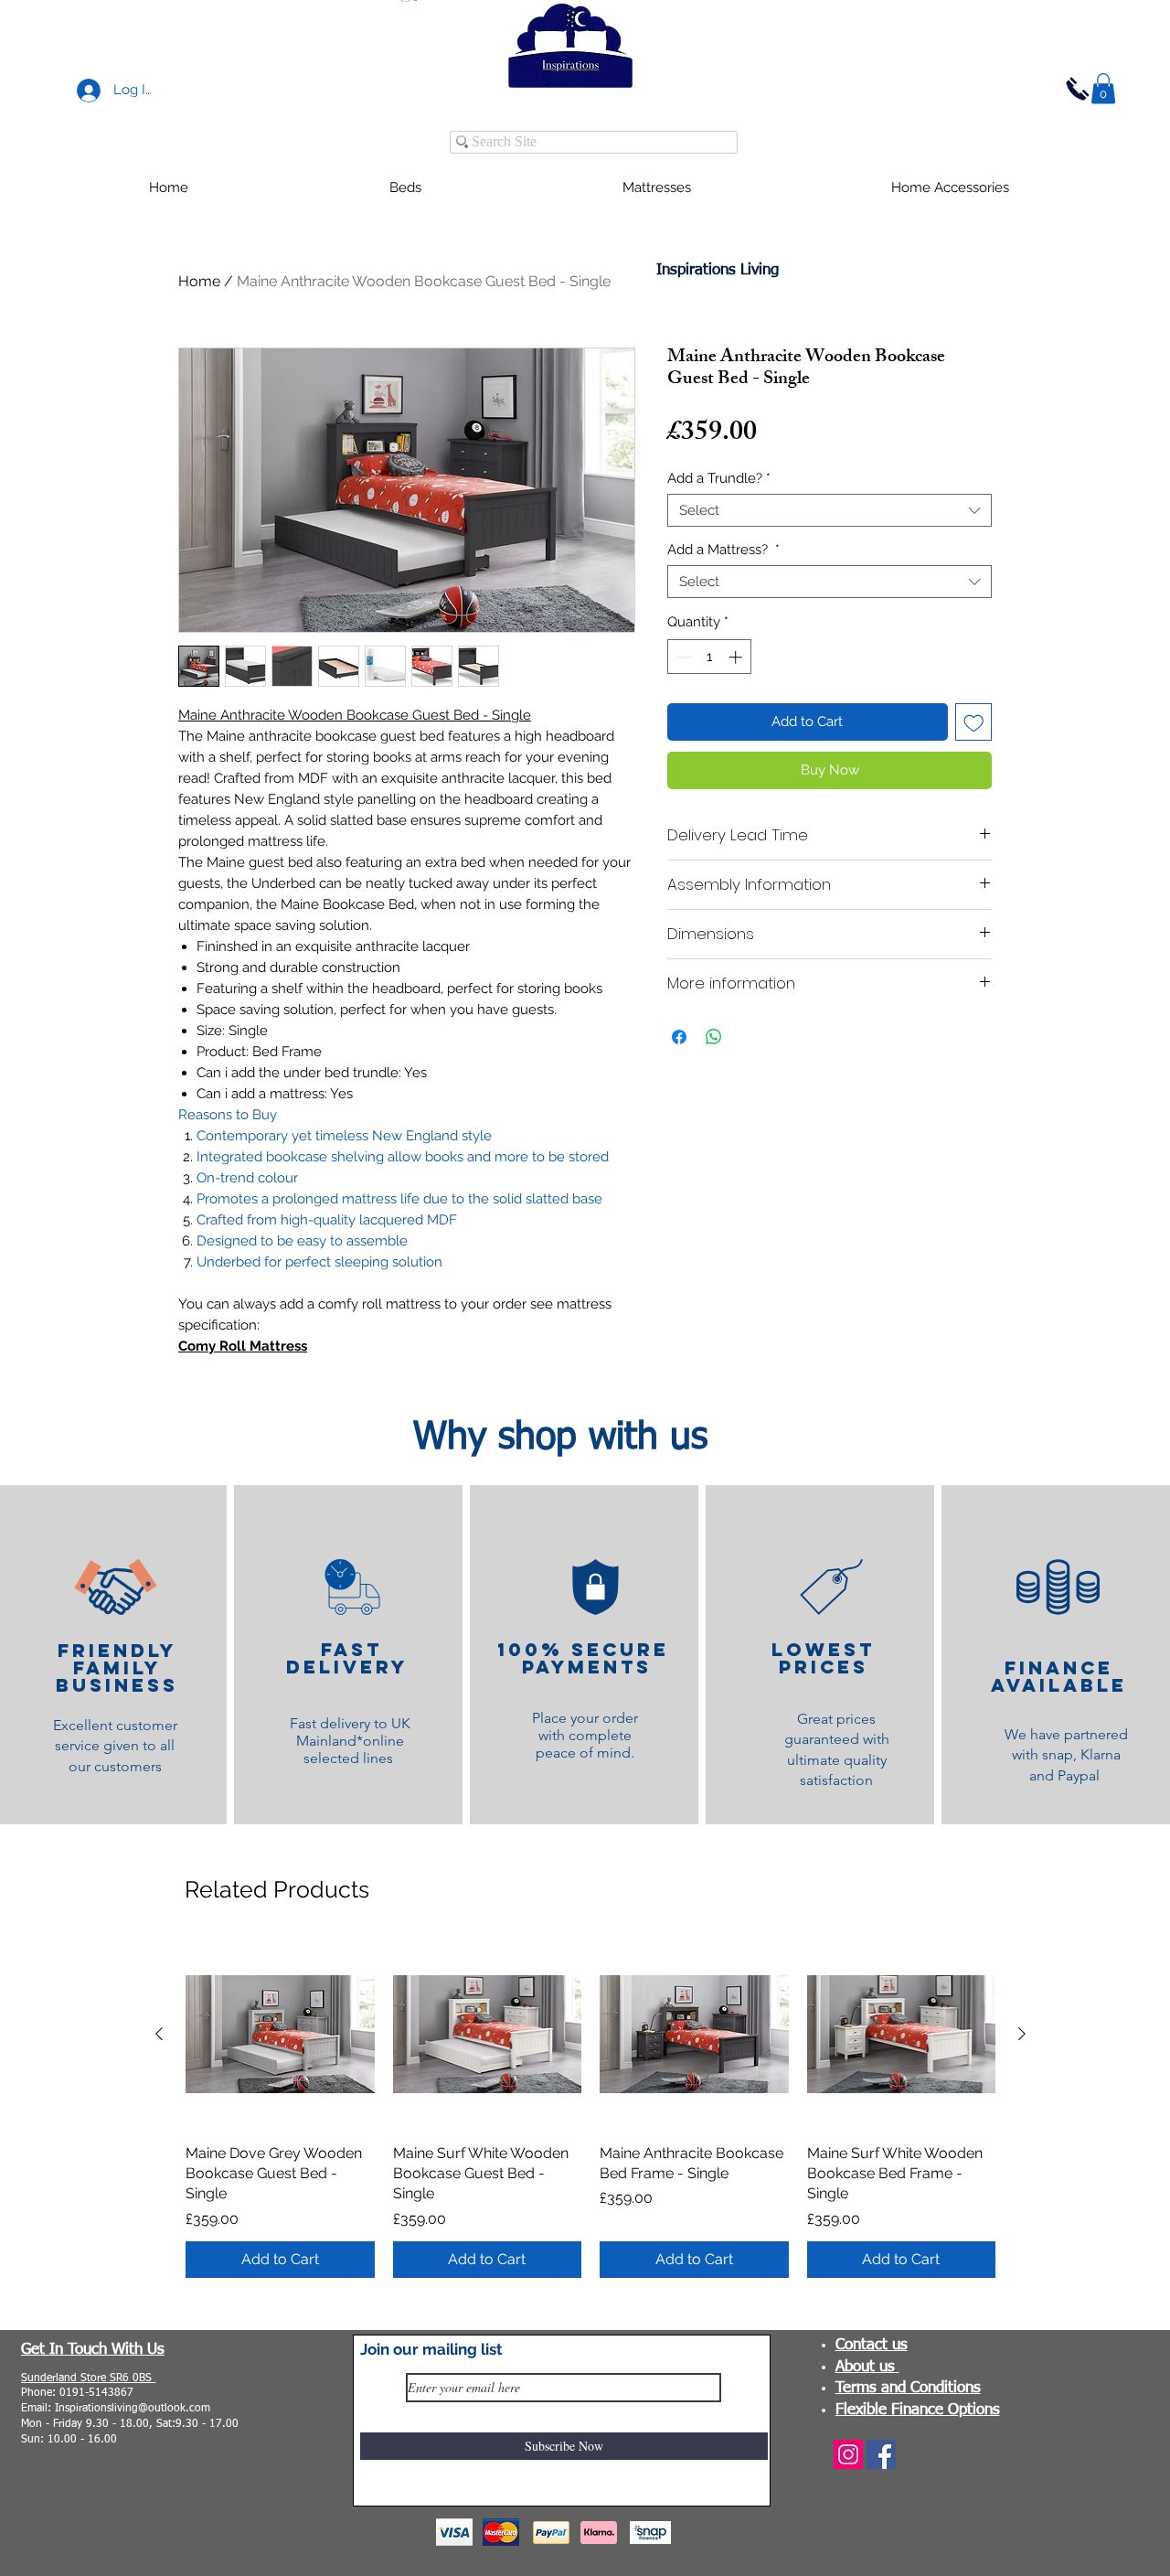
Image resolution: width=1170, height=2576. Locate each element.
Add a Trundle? (719, 478)
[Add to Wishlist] (974, 722)
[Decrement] (682, 657)
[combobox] (830, 510)
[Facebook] (881, 2454)
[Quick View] (280, 2034)
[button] (1103, 88)
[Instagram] (848, 2454)
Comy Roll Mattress (243, 1346)
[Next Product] (1022, 2034)
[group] (590, 2109)
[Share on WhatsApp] (714, 1037)
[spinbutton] (710, 657)
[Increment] (737, 657)
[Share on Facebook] (679, 1037)
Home (199, 281)
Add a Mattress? (723, 550)
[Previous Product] (159, 2034)
